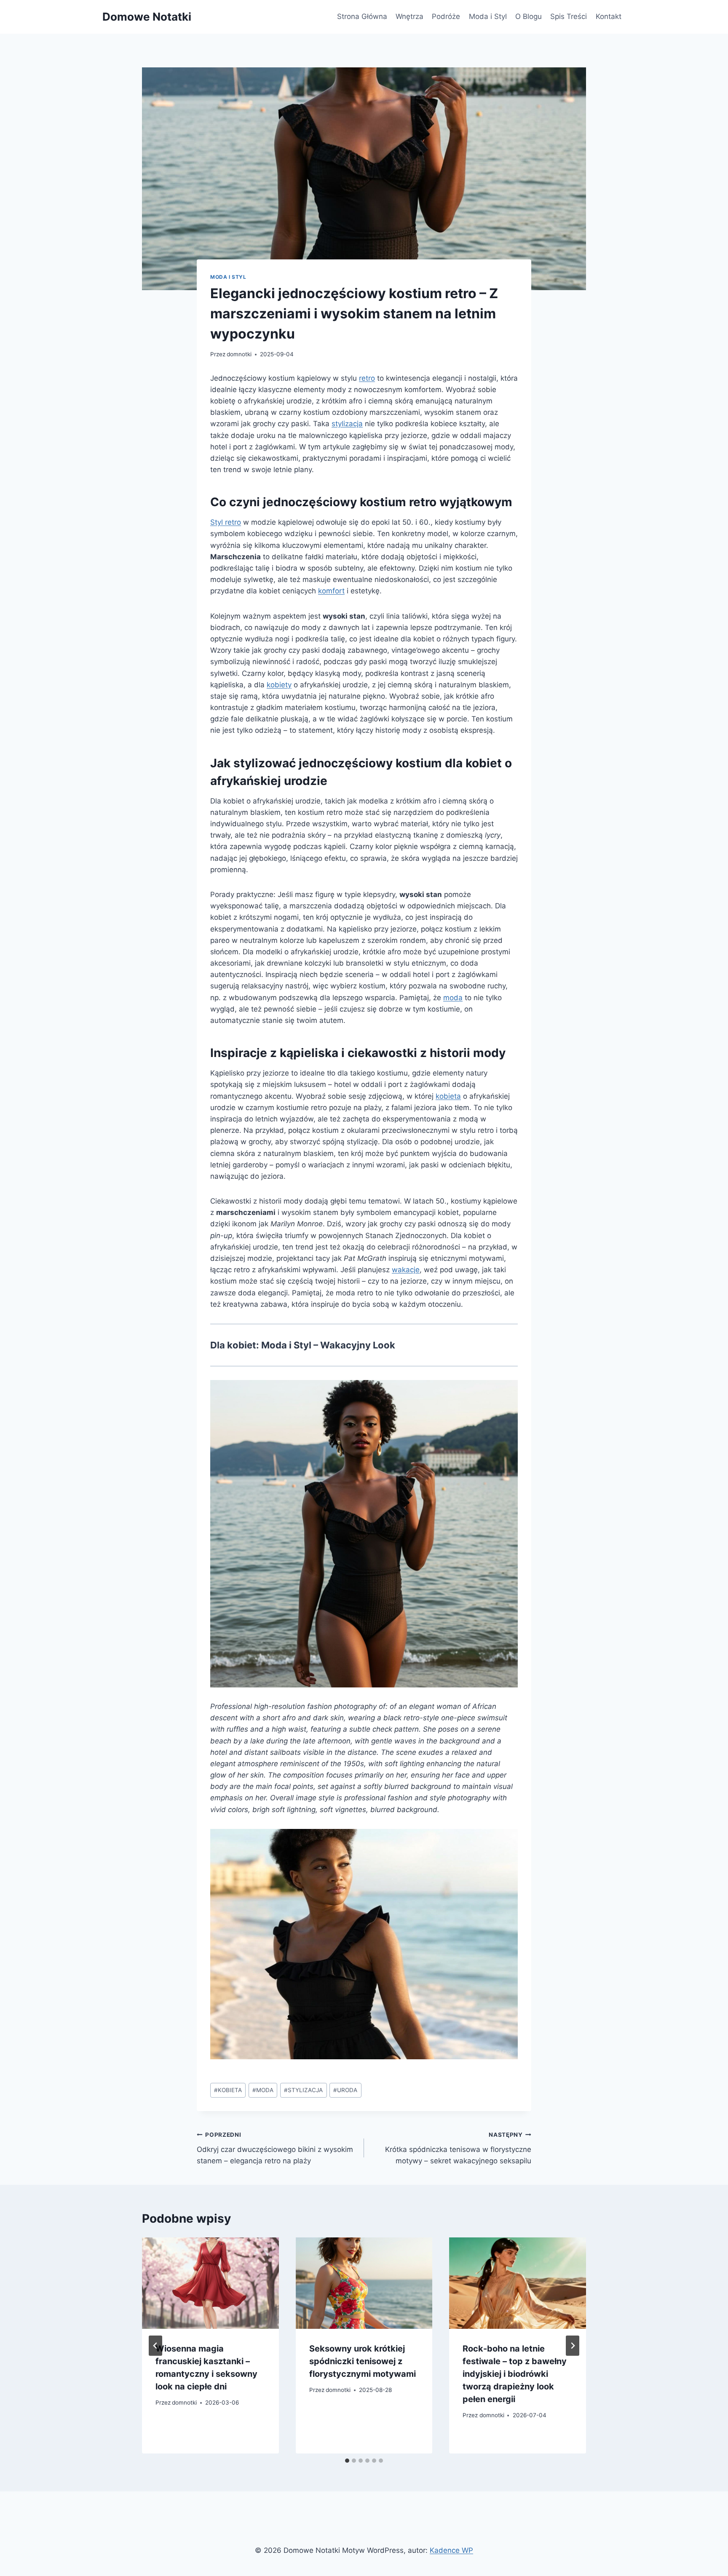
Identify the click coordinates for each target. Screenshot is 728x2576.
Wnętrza (409, 16)
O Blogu (529, 16)
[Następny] (573, 2346)
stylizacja (347, 424)
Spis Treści (569, 16)
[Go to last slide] (155, 2346)
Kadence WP (451, 2550)
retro (367, 378)
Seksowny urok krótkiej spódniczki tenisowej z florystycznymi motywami (363, 2361)
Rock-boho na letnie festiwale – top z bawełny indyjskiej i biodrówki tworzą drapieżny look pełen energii (515, 2374)
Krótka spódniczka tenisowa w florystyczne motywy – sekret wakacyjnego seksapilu (458, 2148)
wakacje (406, 1270)
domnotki (239, 354)
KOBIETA (228, 2090)
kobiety (279, 685)
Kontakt (609, 16)
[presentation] (210, 2283)
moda (453, 998)
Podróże (446, 16)
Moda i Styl (488, 16)
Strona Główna (362, 16)
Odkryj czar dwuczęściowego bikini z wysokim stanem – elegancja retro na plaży (275, 2148)
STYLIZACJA (303, 2090)
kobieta (448, 1096)
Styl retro (226, 522)
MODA (263, 2090)
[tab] (347, 2461)
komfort (331, 591)
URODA (345, 2090)
